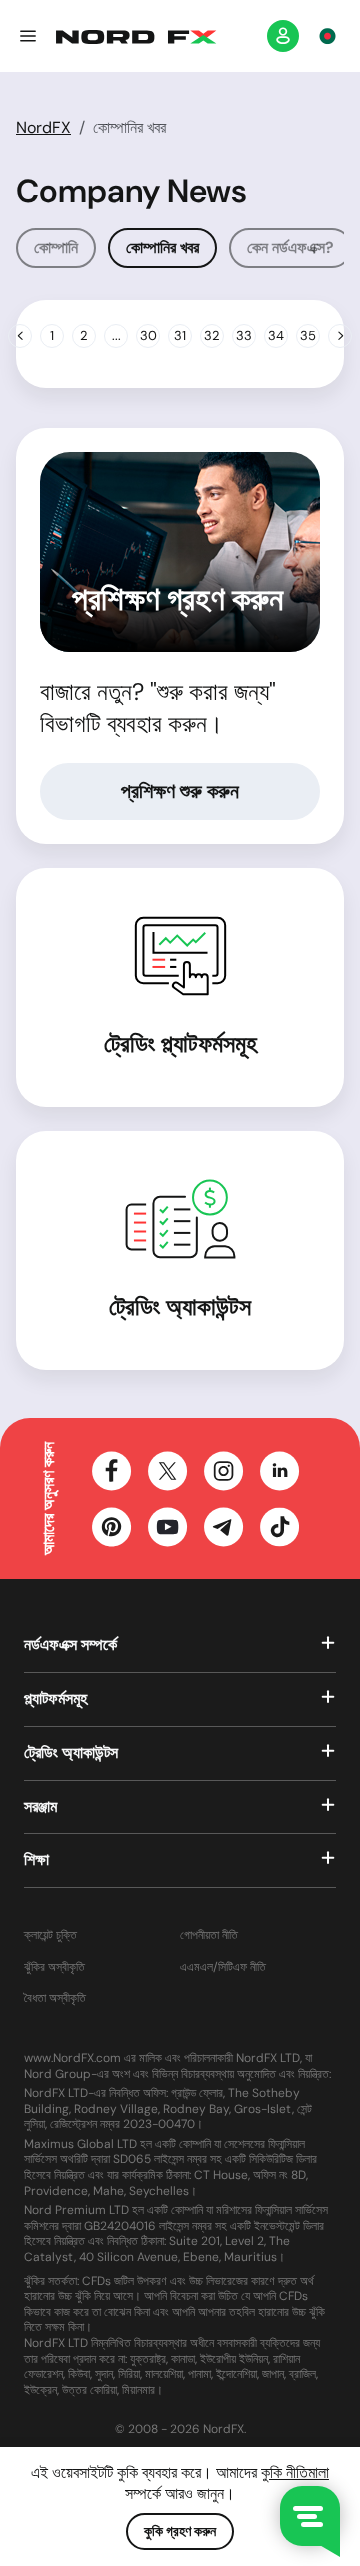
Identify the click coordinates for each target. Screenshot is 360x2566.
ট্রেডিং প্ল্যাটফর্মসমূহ (180, 1043)
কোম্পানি (56, 247)
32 (212, 335)
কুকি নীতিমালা (295, 2472)
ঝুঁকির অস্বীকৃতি (54, 1967)
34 (276, 335)
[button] (28, 36)
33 (244, 335)
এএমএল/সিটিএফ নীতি (223, 1967)
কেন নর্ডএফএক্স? (290, 247)
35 (308, 335)
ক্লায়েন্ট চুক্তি (50, 1935)
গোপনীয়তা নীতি (209, 1935)
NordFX (43, 127)
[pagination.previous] (20, 336)
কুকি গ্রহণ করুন (180, 2531)
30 (148, 335)
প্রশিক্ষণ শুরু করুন (180, 791)
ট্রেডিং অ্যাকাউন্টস (180, 1306)
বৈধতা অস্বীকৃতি (55, 1998)
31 (180, 335)
